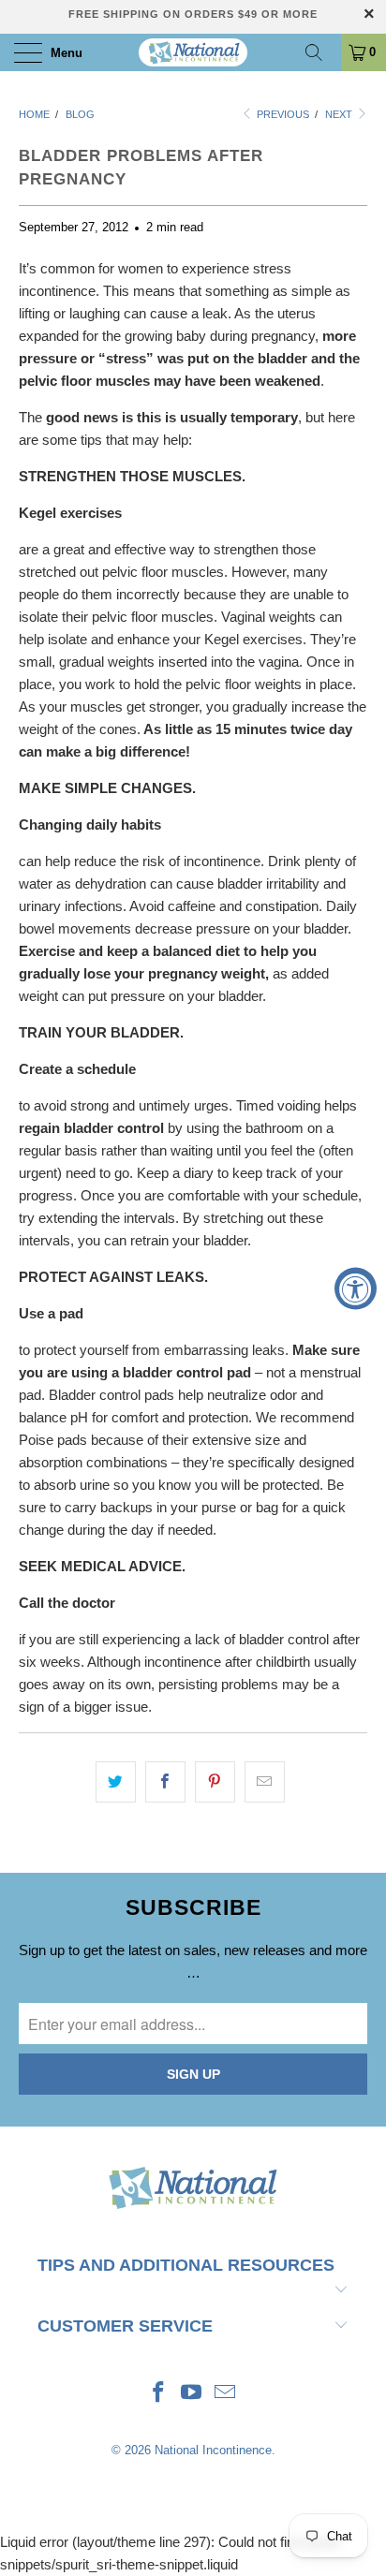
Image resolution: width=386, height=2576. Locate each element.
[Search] (320, 52)
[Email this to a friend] (265, 1782)
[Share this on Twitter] (116, 1782)
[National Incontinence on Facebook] (158, 2394)
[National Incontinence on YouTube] (192, 2394)
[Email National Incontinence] (226, 2394)
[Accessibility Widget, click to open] (356, 1288)
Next (340, 114)
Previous (282, 114)
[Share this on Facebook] (165, 1782)
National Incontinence (213, 2450)
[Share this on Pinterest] (215, 1782)
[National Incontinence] (193, 52)
